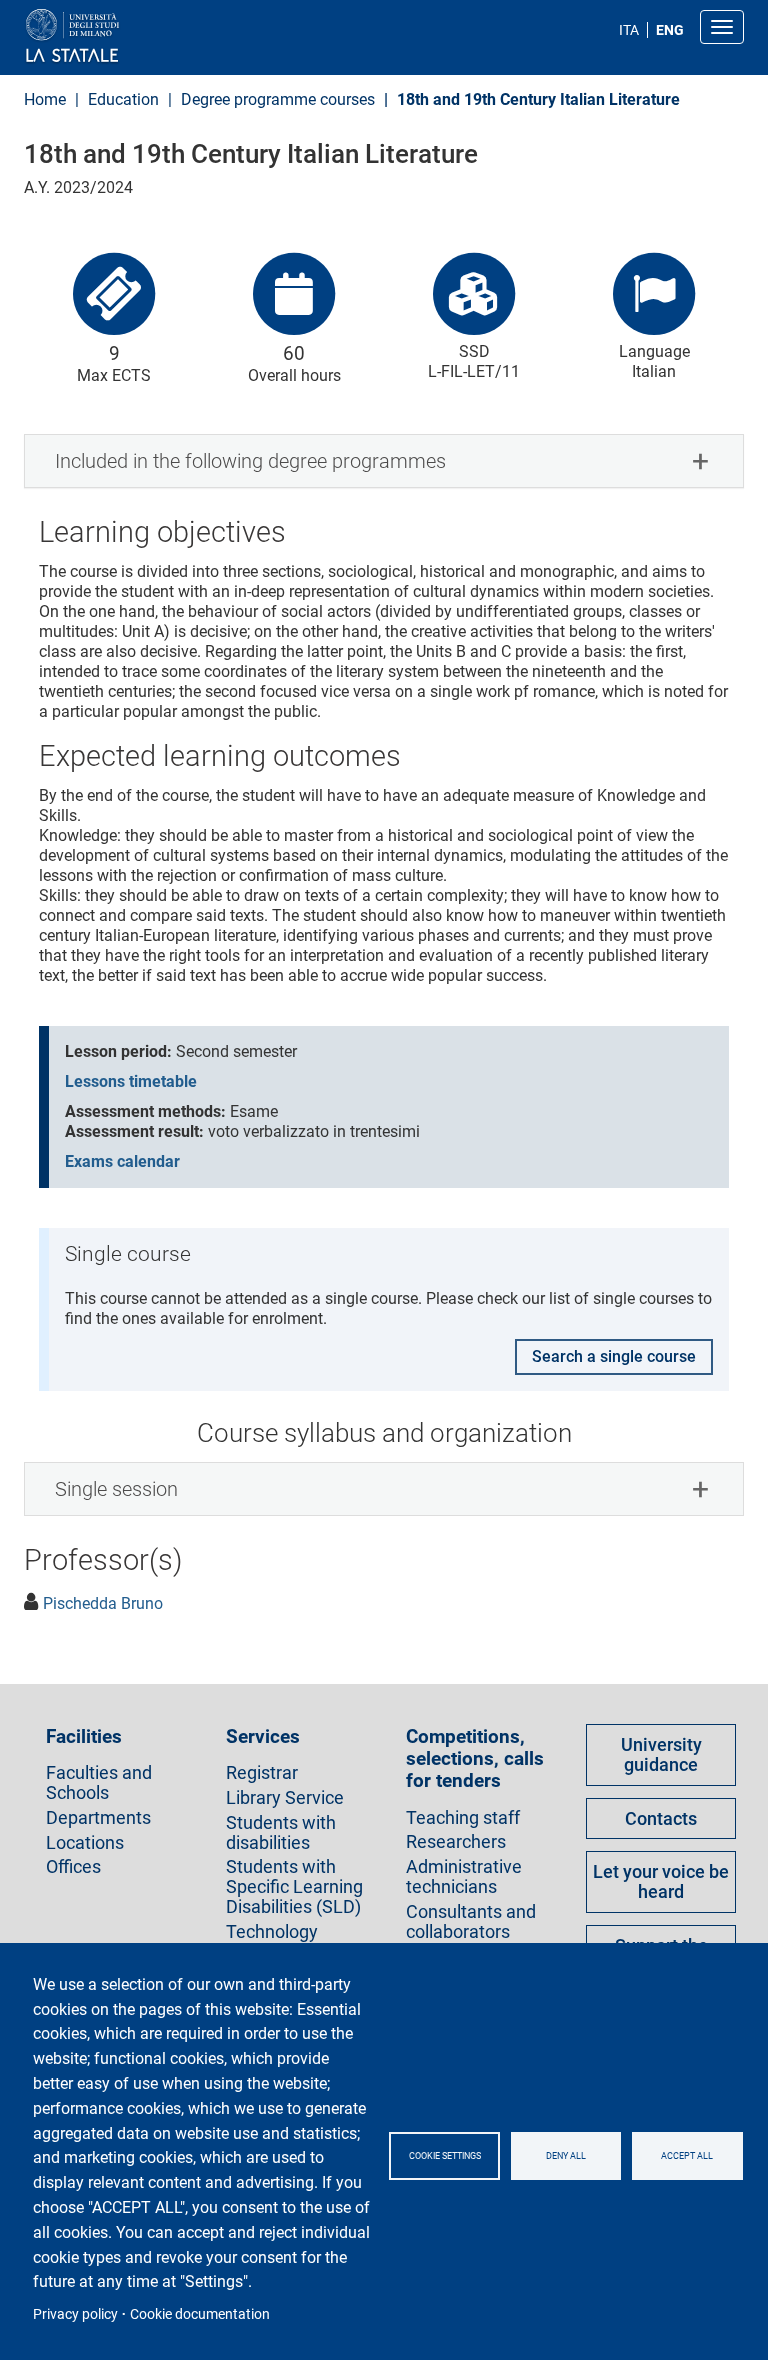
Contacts (661, 1818)
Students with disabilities (281, 1833)
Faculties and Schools (99, 1783)
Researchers (456, 1842)
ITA (629, 30)
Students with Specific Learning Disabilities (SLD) (294, 1886)
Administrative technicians (464, 1877)
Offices (73, 1867)
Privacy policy (75, 2314)
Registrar (262, 1773)
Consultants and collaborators (471, 1922)
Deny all (566, 2156)
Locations (85, 1843)
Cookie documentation (200, 2314)
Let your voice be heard (661, 1881)
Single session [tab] (116, 1489)
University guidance (661, 1754)
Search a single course (614, 1356)
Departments (98, 1818)
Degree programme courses (278, 99)
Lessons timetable (131, 1081)
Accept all (687, 2156)
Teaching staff (463, 1818)
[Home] (120, 36)
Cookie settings (445, 2156)
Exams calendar (122, 1161)
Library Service (285, 1798)
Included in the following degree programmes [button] (250, 461)
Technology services (272, 1942)
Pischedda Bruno (103, 1603)
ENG (670, 30)
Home (45, 99)
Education (123, 99)
